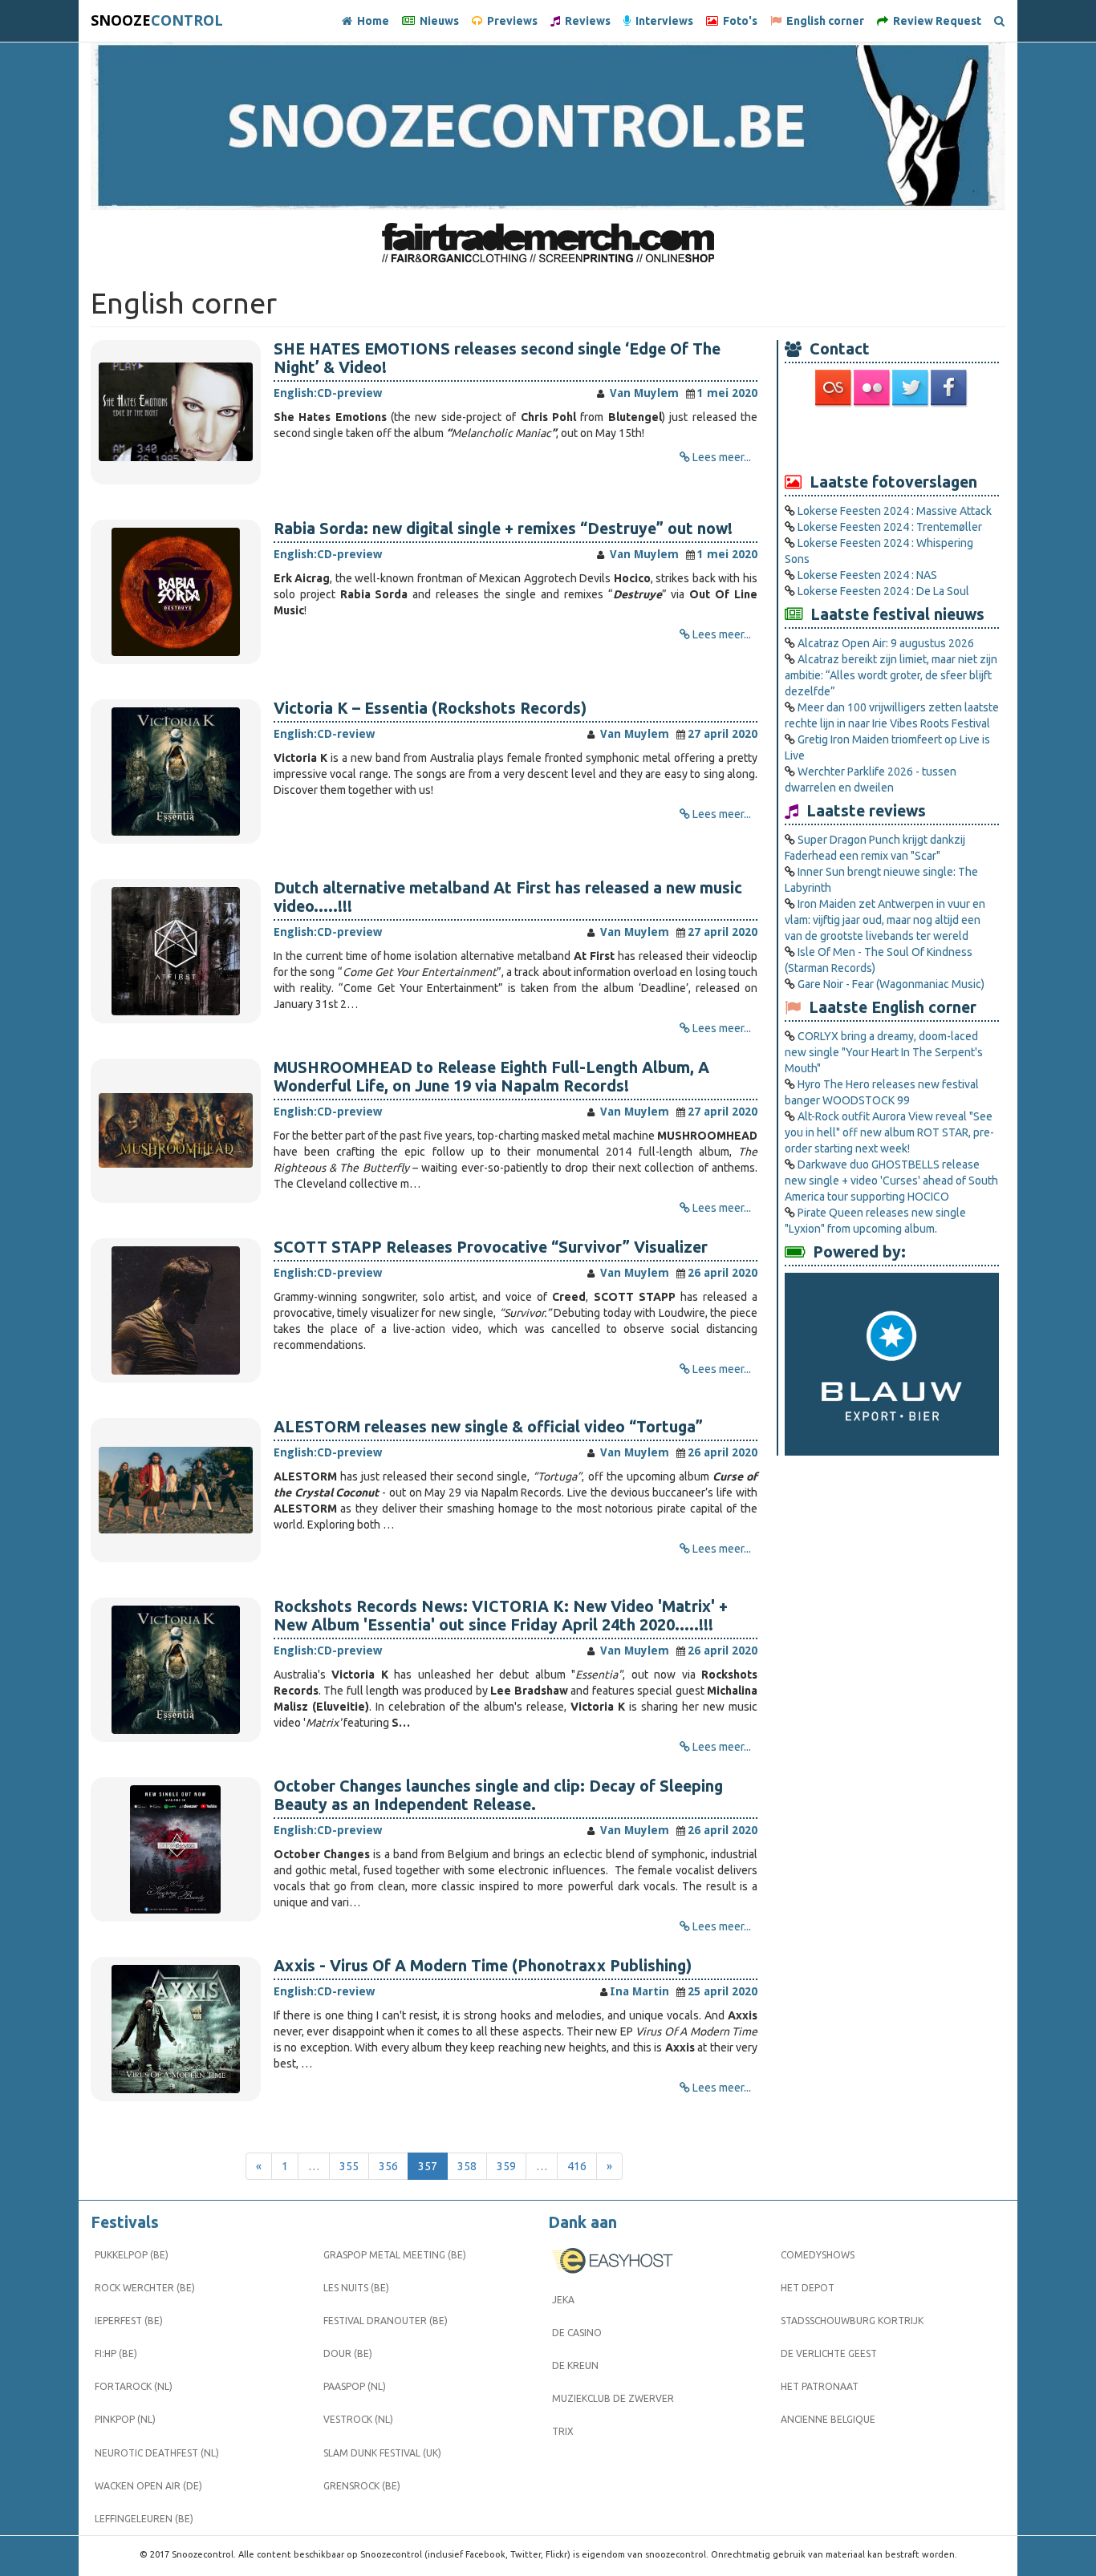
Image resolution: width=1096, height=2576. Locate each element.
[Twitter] (911, 387)
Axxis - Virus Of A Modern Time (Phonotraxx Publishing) (483, 1966)
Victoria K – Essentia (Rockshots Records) (430, 708)
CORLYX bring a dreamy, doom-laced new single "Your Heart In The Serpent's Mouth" (884, 1052)
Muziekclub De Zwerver (613, 2398)
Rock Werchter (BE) (145, 2288)
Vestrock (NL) (358, 2419)
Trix (563, 2431)
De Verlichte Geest (829, 2353)
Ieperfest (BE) (129, 2321)
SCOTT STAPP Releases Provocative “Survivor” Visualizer (491, 1247)
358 (467, 2166)
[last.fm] (834, 387)
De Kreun (575, 2365)
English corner (823, 21)
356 (388, 2166)
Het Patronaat (820, 2386)
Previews (510, 21)
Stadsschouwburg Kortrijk (852, 2321)
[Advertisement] (892, 439)
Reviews (585, 21)
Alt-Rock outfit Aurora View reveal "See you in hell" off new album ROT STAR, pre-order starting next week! (889, 1132)
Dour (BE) (348, 2353)
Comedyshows (818, 2255)
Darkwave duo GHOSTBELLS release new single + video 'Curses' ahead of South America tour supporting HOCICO (891, 1181)
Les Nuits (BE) (356, 2288)
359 (506, 2166)
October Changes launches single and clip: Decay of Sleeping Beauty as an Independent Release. (498, 1795)
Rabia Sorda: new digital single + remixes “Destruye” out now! (503, 529)
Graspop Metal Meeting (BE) (395, 2255)
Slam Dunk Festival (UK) (382, 2453)
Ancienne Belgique (828, 2419)
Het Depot (808, 2288)
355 (349, 2166)
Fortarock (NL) (134, 2386)
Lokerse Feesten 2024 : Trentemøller (890, 527)
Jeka (563, 2300)
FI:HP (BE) (116, 2353)
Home (371, 21)
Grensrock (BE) (362, 2486)
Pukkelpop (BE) (132, 2255)
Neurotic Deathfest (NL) (157, 2453)
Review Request (935, 21)
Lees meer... (722, 457)
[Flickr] (873, 387)
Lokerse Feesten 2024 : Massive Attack (895, 511)
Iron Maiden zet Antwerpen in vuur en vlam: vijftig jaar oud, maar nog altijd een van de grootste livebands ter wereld (885, 920)
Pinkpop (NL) (125, 2419)
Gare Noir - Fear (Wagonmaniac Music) (891, 984)
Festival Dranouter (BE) (386, 2321)
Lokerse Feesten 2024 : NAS (867, 575)
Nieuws (437, 21)
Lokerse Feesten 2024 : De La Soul (883, 591)
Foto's (738, 21)
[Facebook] (950, 387)
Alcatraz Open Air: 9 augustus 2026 (886, 643)
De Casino (577, 2333)
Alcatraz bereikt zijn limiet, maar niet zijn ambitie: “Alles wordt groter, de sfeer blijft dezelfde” (891, 675)
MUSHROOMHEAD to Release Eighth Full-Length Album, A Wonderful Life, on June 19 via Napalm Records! (491, 1077)
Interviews (662, 21)
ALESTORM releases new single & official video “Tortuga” (488, 1427)
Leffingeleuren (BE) (144, 2519)
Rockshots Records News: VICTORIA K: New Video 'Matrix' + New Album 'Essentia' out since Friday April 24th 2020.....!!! (501, 1616)
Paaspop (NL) (355, 2386)
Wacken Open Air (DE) (148, 2486)
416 (577, 2166)
